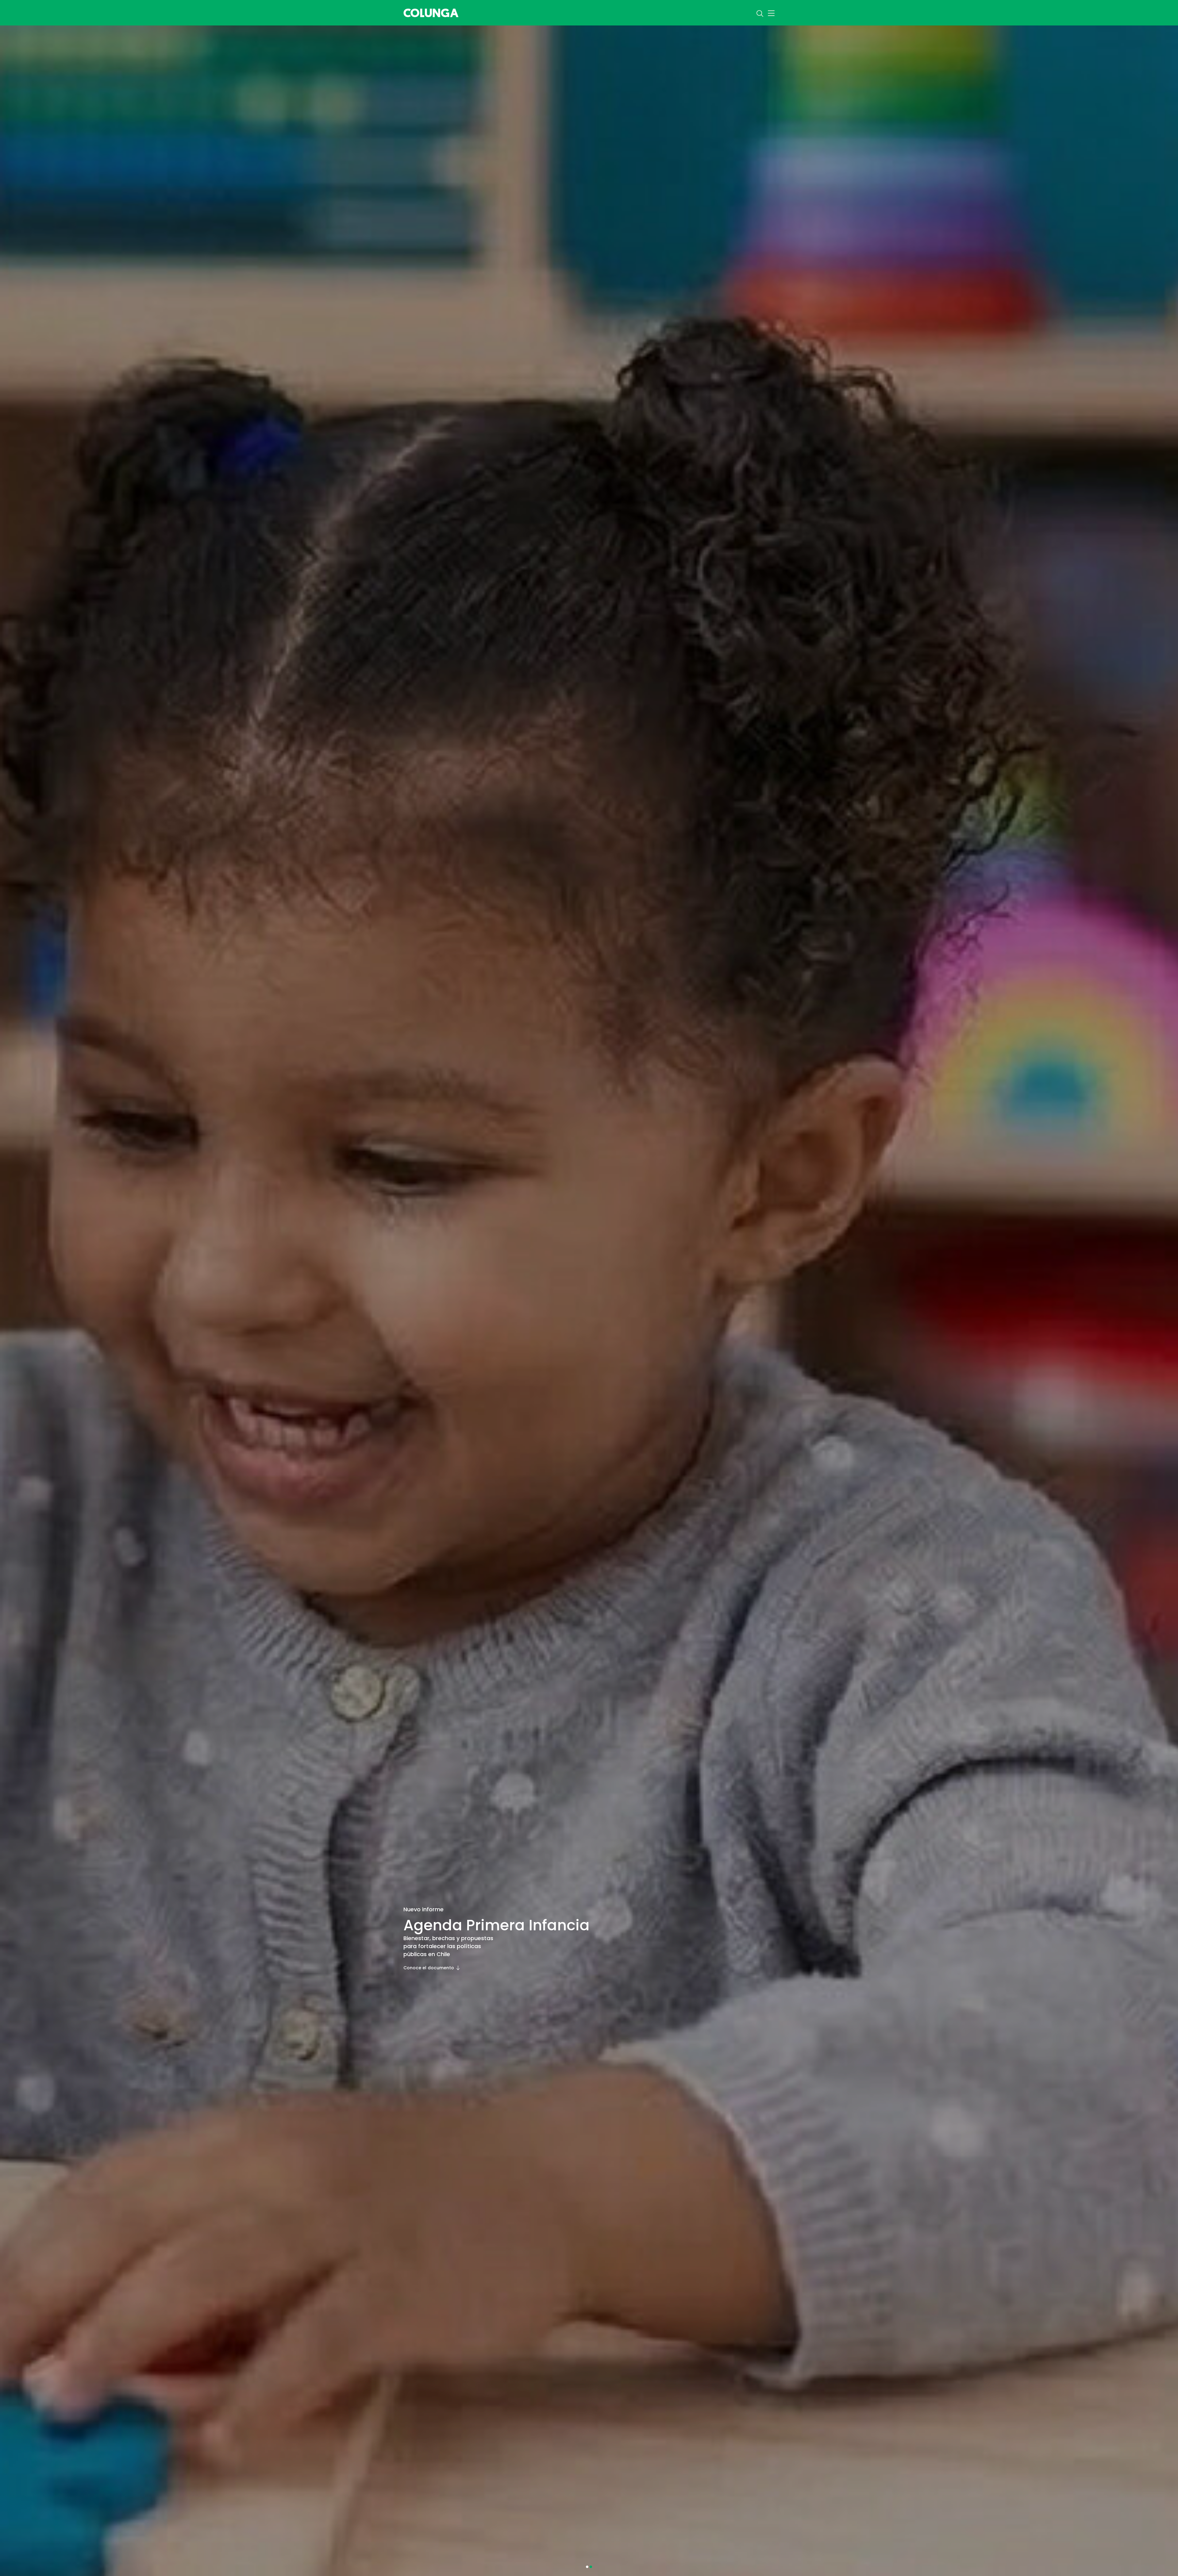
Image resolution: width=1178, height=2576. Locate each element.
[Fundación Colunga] (431, 12)
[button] (587, 2567)
